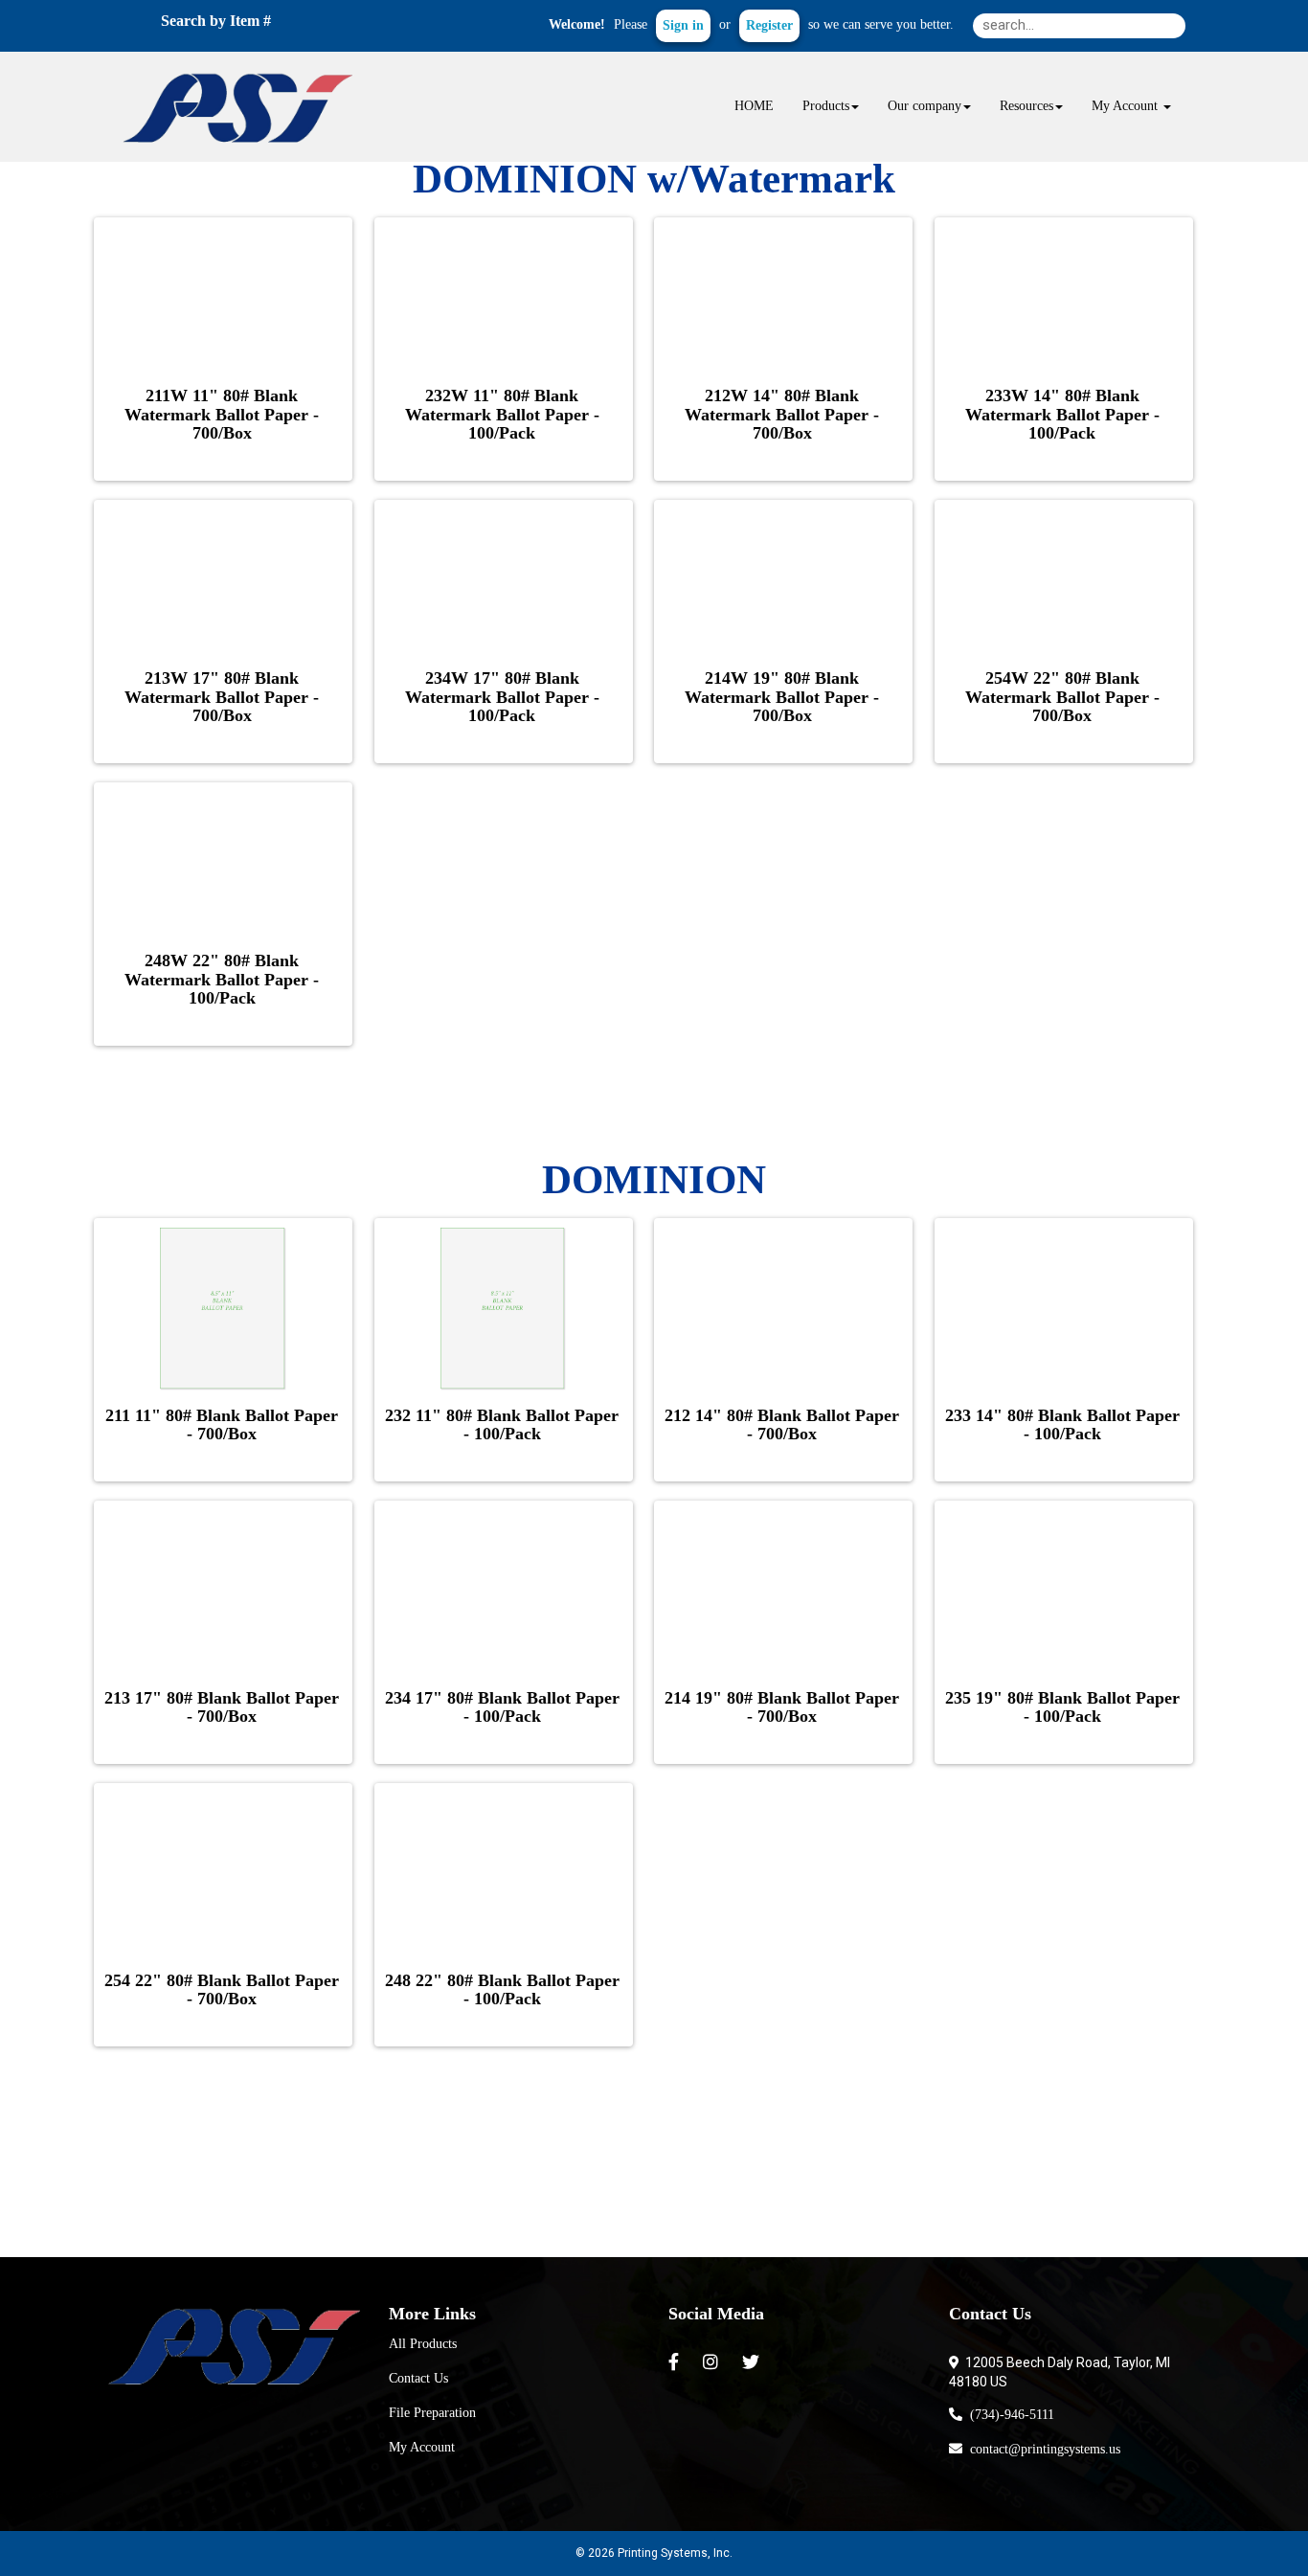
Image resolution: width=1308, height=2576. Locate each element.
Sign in (683, 25)
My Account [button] (1127, 106)
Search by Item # (216, 21)
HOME (754, 106)
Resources (1026, 106)
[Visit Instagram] (713, 2362)
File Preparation (432, 2413)
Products (826, 106)
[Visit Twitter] (753, 2362)
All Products (423, 2344)
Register (769, 25)
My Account (422, 2447)
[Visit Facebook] (676, 2362)
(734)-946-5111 (1008, 2415)
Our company (925, 106)
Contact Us (418, 2378)
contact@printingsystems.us (1041, 2449)
